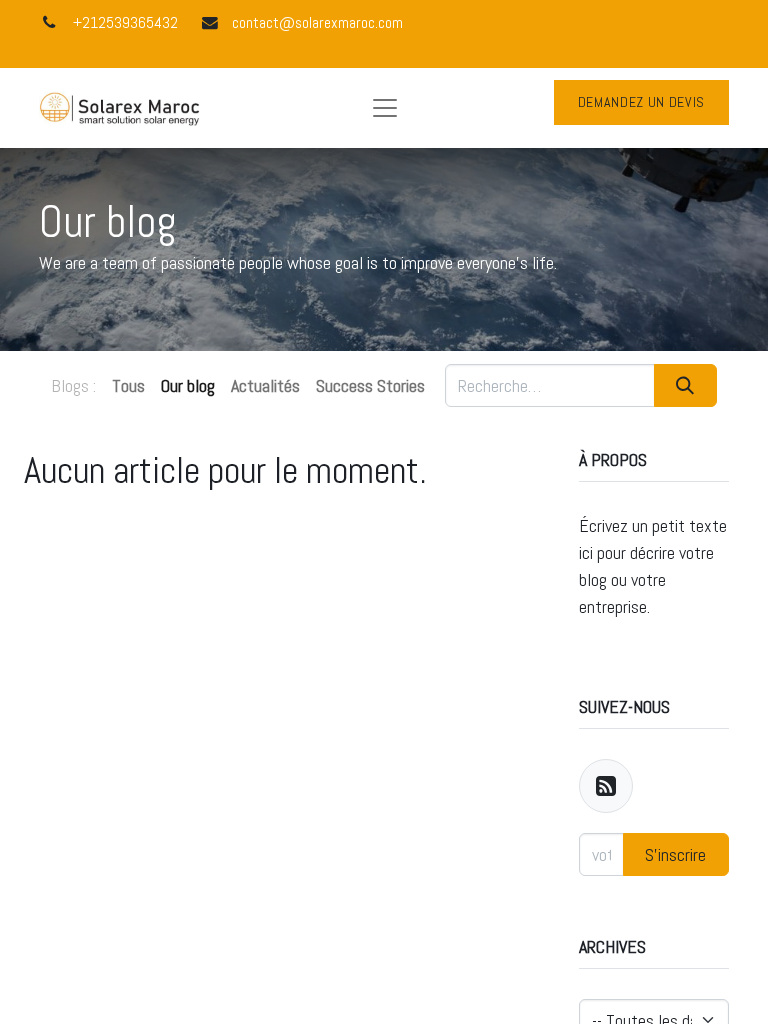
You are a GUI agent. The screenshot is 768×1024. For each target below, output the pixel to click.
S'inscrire (675, 854)
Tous (128, 385)
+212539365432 (125, 23)
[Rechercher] (685, 385)
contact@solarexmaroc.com (317, 23)
